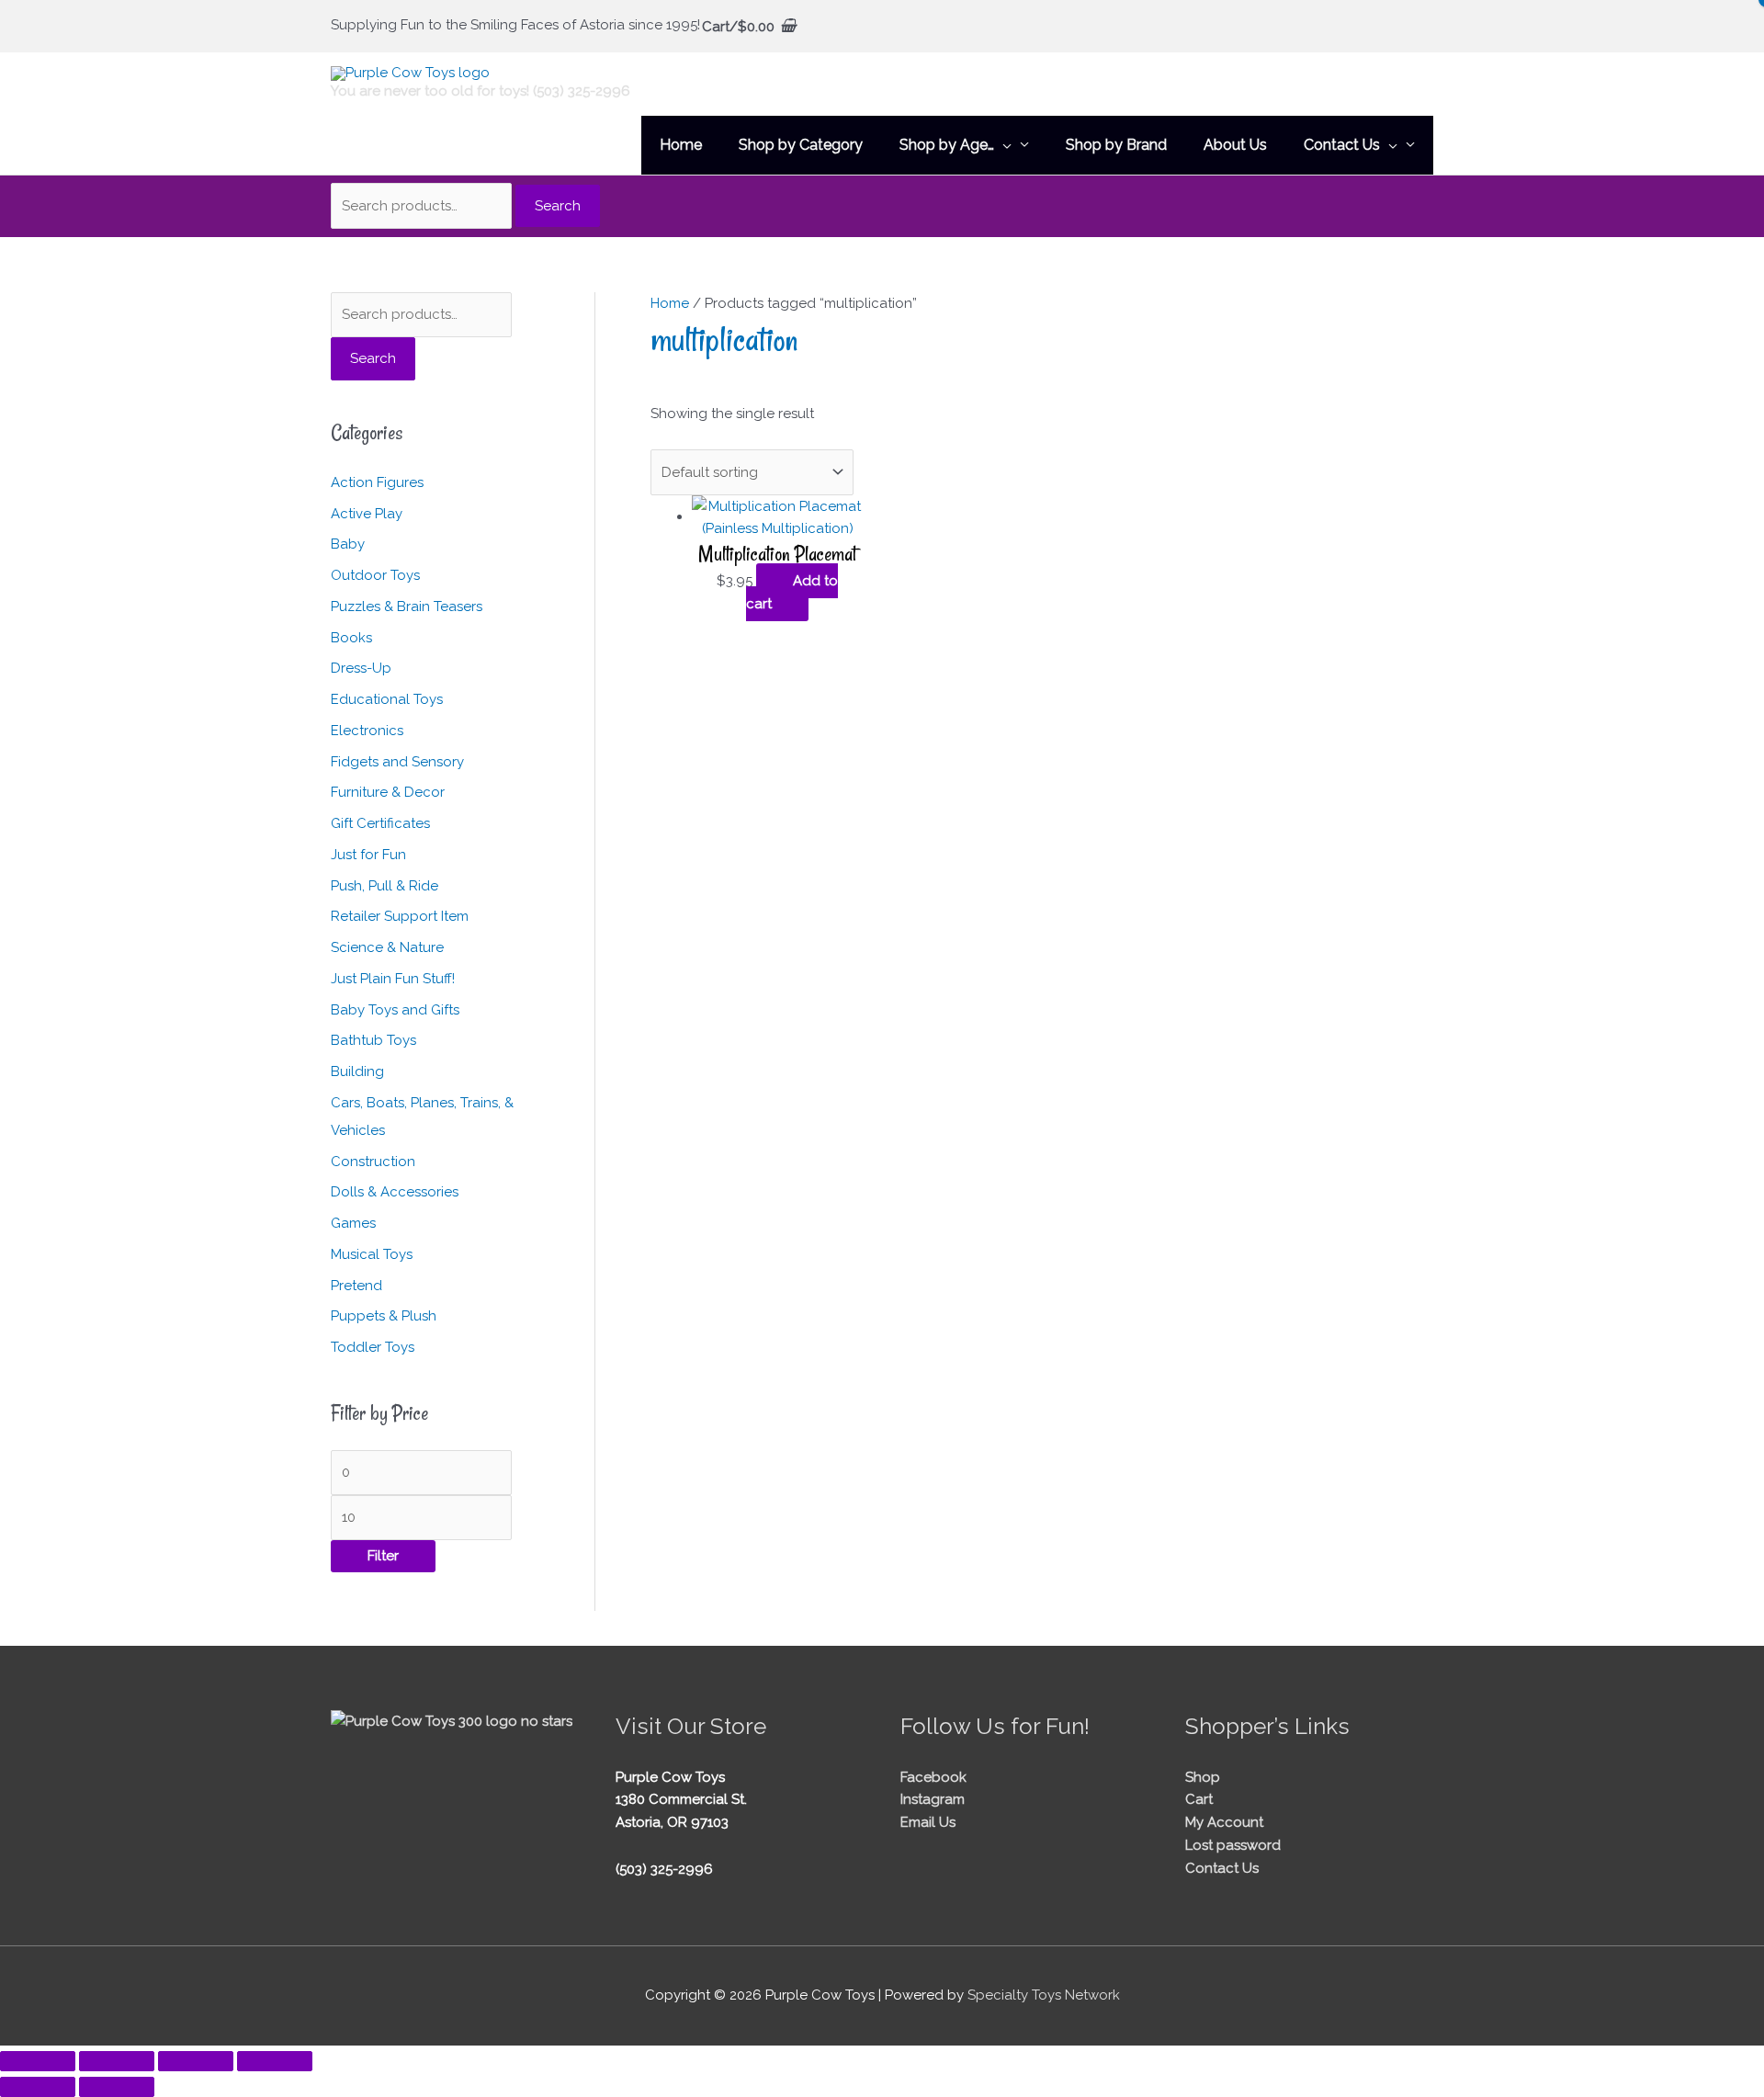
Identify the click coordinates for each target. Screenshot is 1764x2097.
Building (357, 1071)
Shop (1203, 1777)
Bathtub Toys (373, 1040)
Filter (383, 1556)
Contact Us (1222, 1868)
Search (558, 206)
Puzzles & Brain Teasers (407, 606)
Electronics (367, 731)
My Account (1224, 1822)
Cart (1199, 1799)
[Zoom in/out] (38, 2061)
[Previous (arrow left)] (38, 2087)
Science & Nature (387, 947)
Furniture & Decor (388, 792)
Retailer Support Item (400, 916)
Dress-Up (361, 668)
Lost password (1233, 1845)
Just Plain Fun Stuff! (393, 979)
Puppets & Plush (384, 1316)
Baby (348, 544)
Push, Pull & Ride (384, 886)
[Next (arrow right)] (117, 2087)
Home (670, 303)
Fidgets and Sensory (397, 762)
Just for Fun (368, 855)
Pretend (356, 1286)
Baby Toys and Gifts (395, 1010)
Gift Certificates (380, 823)
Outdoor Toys (375, 575)
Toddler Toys (373, 1347)
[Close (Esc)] (275, 2061)
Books (351, 638)
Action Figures (377, 482)
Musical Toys (372, 1254)
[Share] (196, 2061)
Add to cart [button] (792, 592)
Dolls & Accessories (395, 1192)
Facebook (933, 1777)
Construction (373, 1162)
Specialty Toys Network (1044, 1995)
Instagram (933, 1799)
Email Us (928, 1822)
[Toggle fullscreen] (117, 2061)
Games (353, 1223)
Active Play (367, 514)
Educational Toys (387, 699)
